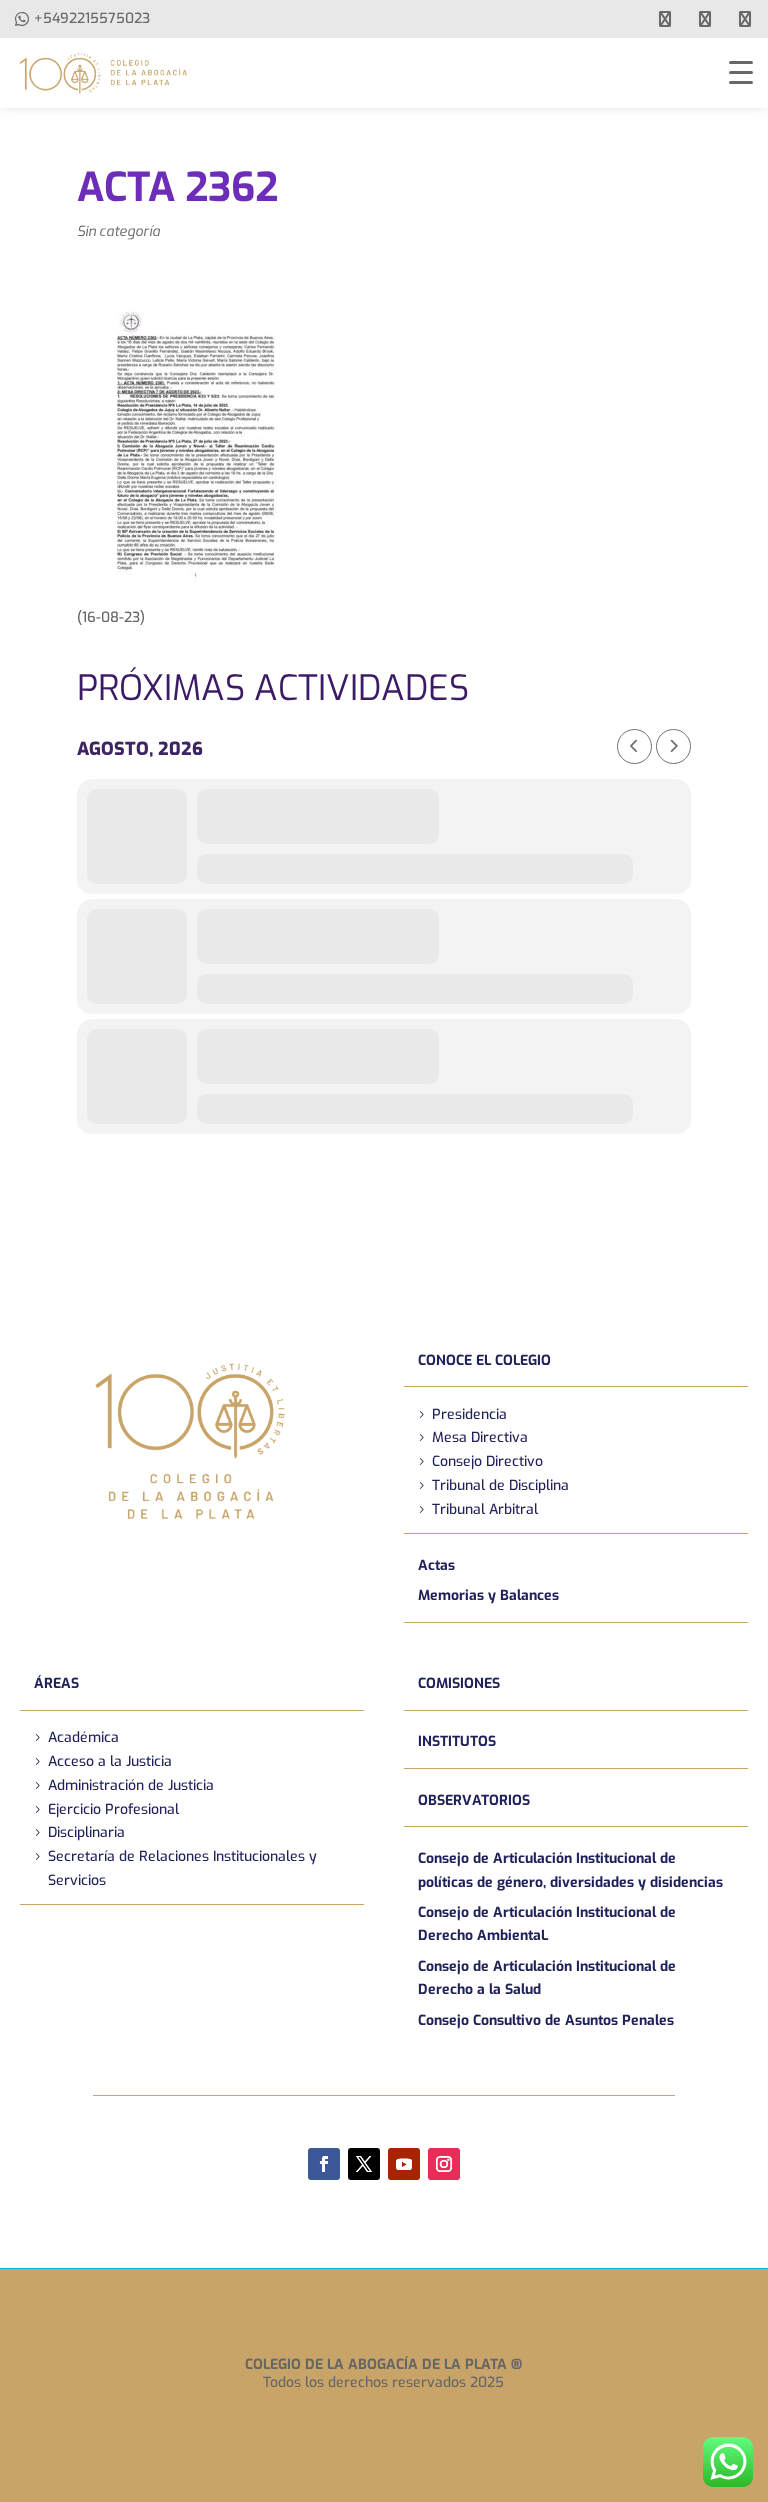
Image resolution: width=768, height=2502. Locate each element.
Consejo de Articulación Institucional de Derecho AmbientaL (547, 1924)
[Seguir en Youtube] (404, 2164)
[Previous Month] (634, 746)
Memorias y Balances (488, 1595)
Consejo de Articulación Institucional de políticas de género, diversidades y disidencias (570, 1870)
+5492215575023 (92, 18)
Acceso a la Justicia (110, 1761)
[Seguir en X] (364, 2164)
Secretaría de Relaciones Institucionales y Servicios (182, 1868)
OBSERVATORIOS (474, 1800)
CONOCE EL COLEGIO (484, 1360)
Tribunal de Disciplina (500, 1485)
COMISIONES (459, 1683)
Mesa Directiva (480, 1437)
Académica (83, 1737)
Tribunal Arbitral (485, 1509)
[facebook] (665, 19)
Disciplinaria (86, 1832)
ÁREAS (56, 1683)
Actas (436, 1565)
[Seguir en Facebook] (324, 2164)
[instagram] (745, 19)
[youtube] (705, 19)
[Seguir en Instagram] (444, 2164)
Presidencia (469, 1414)
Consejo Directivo (487, 1461)
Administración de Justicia (131, 1785)
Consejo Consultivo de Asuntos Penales (546, 2020)
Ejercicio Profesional (113, 1809)
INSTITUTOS (457, 1741)
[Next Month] (673, 746)
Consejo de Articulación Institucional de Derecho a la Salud (547, 1978)
